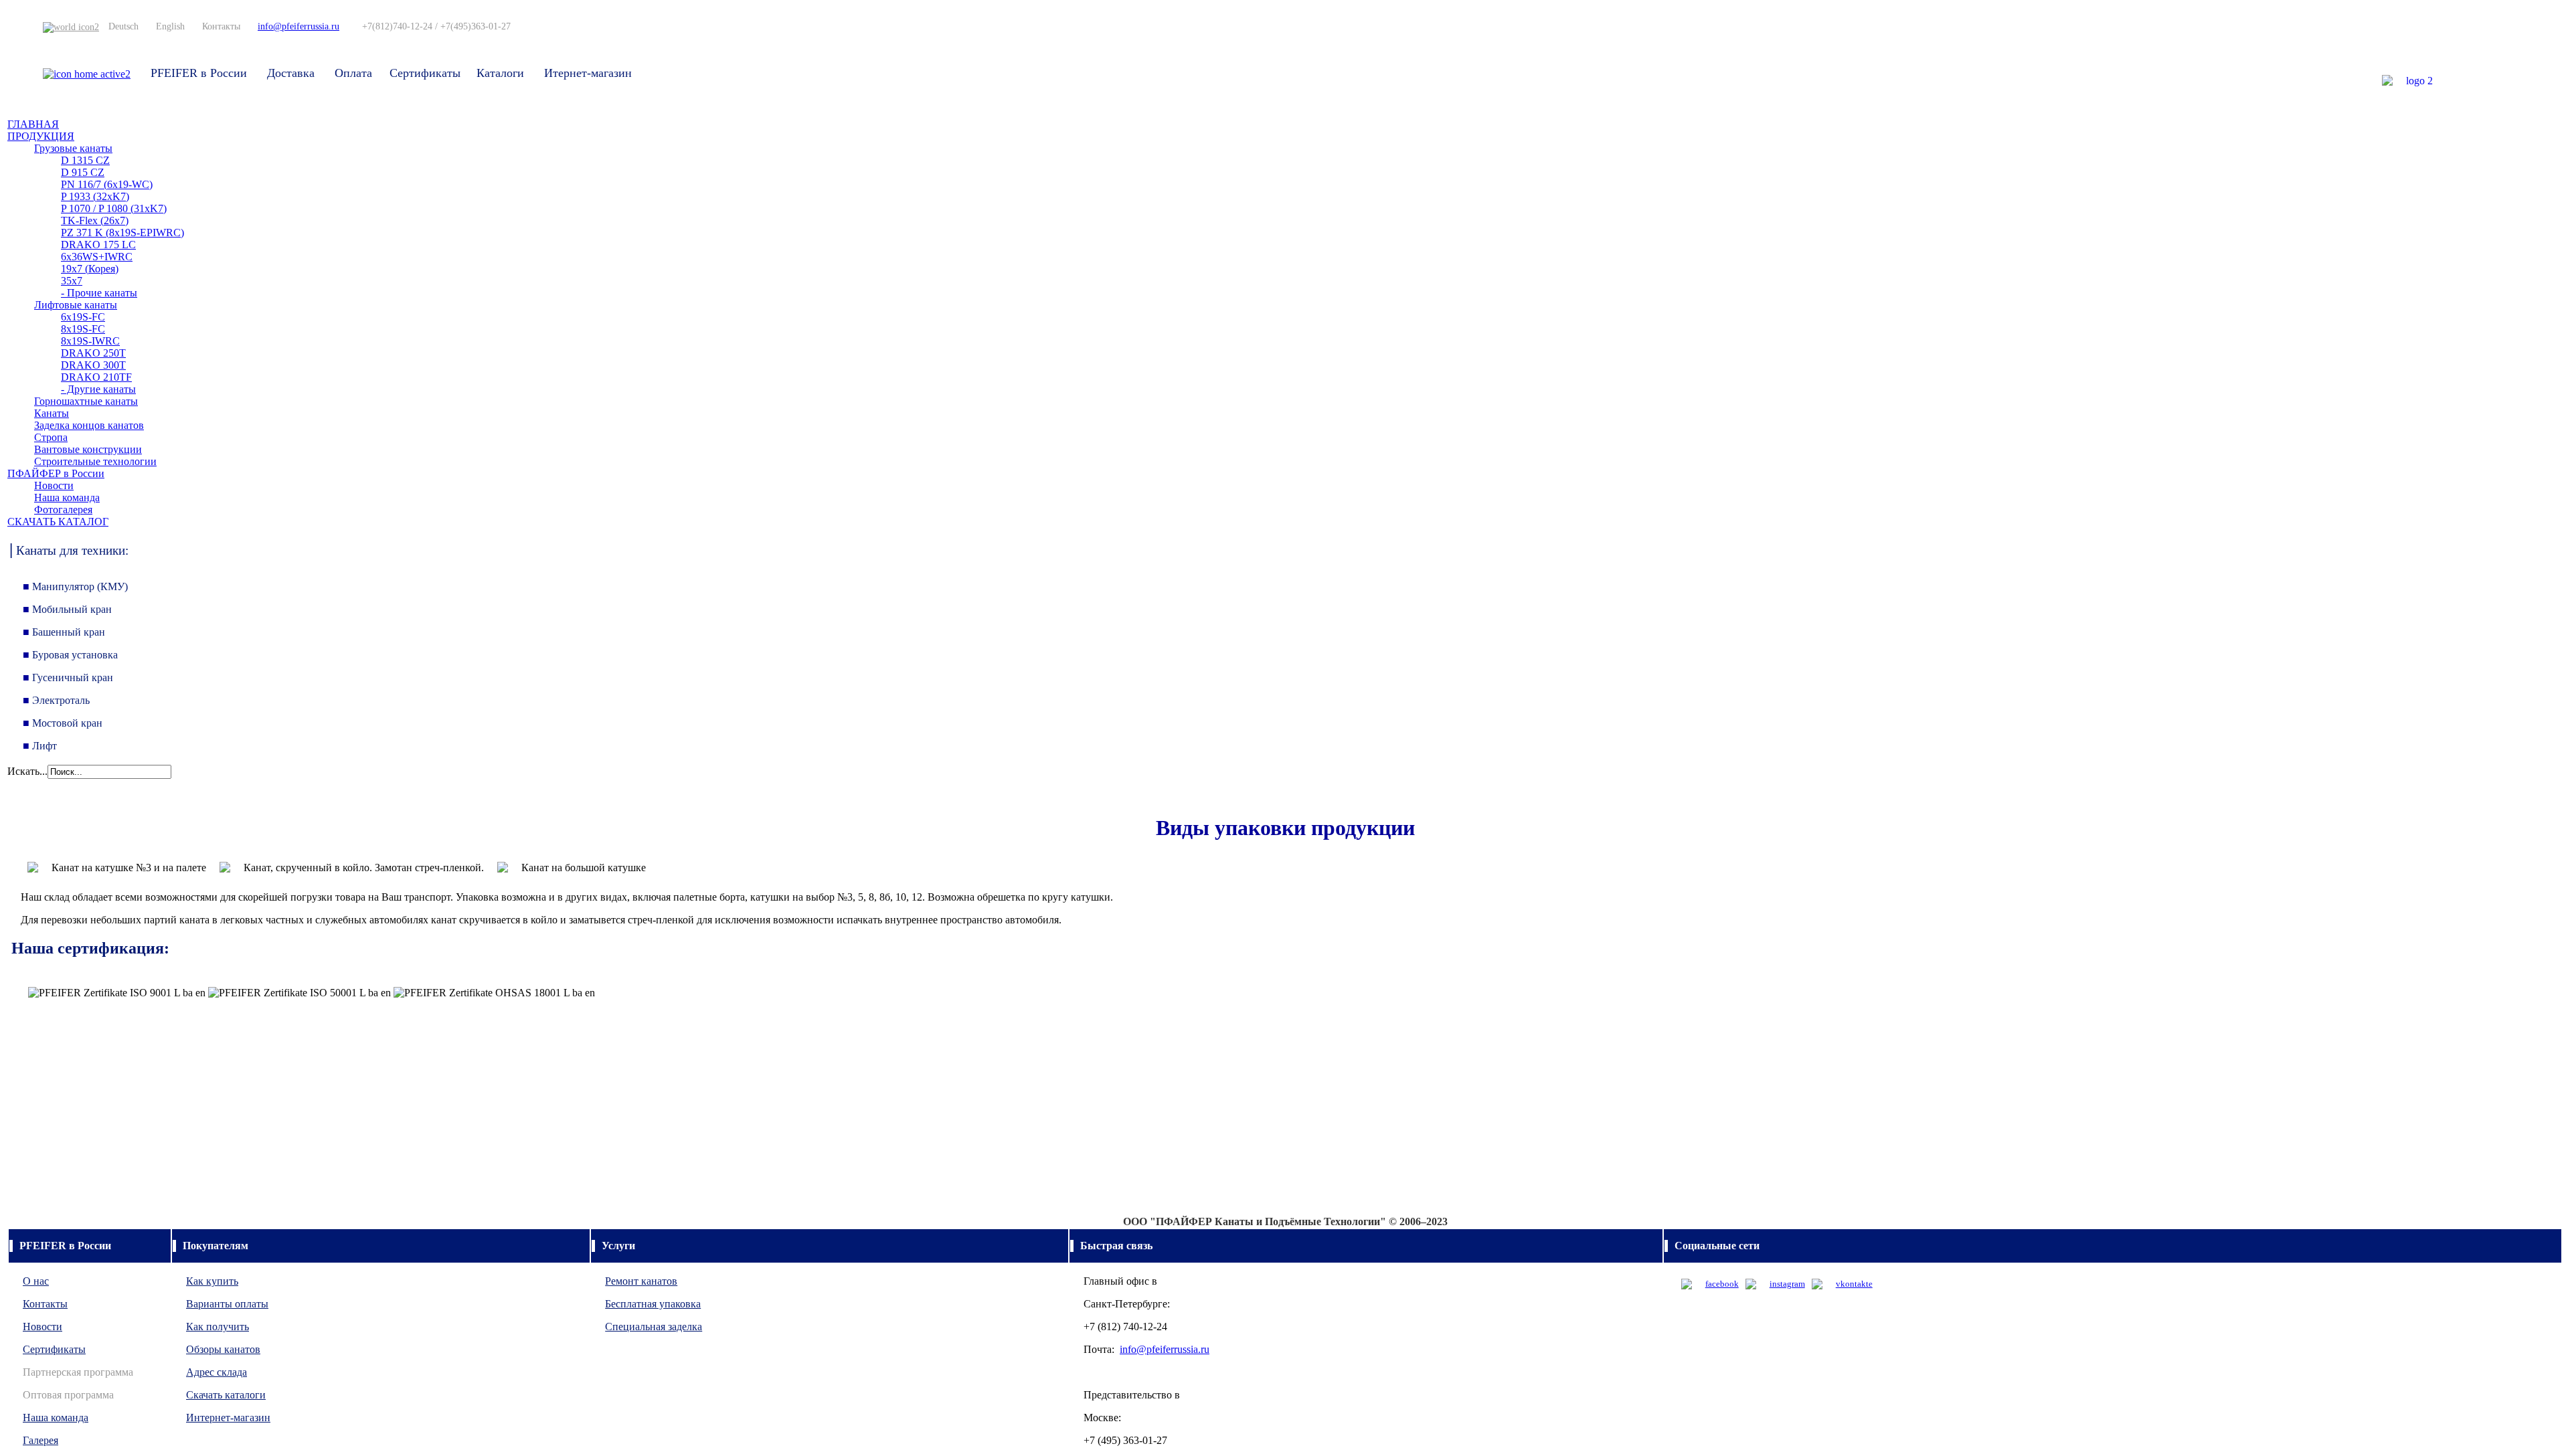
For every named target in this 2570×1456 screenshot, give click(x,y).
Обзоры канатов (223, 1349)
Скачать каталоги (226, 1395)
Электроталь (56, 700)
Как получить (218, 1327)
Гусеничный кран (68, 677)
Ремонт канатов (641, 1281)
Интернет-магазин (228, 1418)
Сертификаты (425, 73)
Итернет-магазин (588, 73)
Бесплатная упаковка (653, 1304)
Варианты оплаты (227, 1304)
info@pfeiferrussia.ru (298, 26)
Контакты (221, 26)
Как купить (212, 1281)
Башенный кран (64, 632)
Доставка (291, 73)
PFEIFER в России (199, 73)
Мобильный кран (67, 609)
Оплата (353, 73)
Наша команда (56, 1418)
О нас (36, 1281)
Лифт (40, 746)
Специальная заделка (654, 1327)
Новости (42, 1327)
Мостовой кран (63, 723)
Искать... (27, 771)
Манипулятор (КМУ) (80, 586)
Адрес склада (217, 1372)
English (170, 26)
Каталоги (500, 73)
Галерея (40, 1440)
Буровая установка (70, 655)
